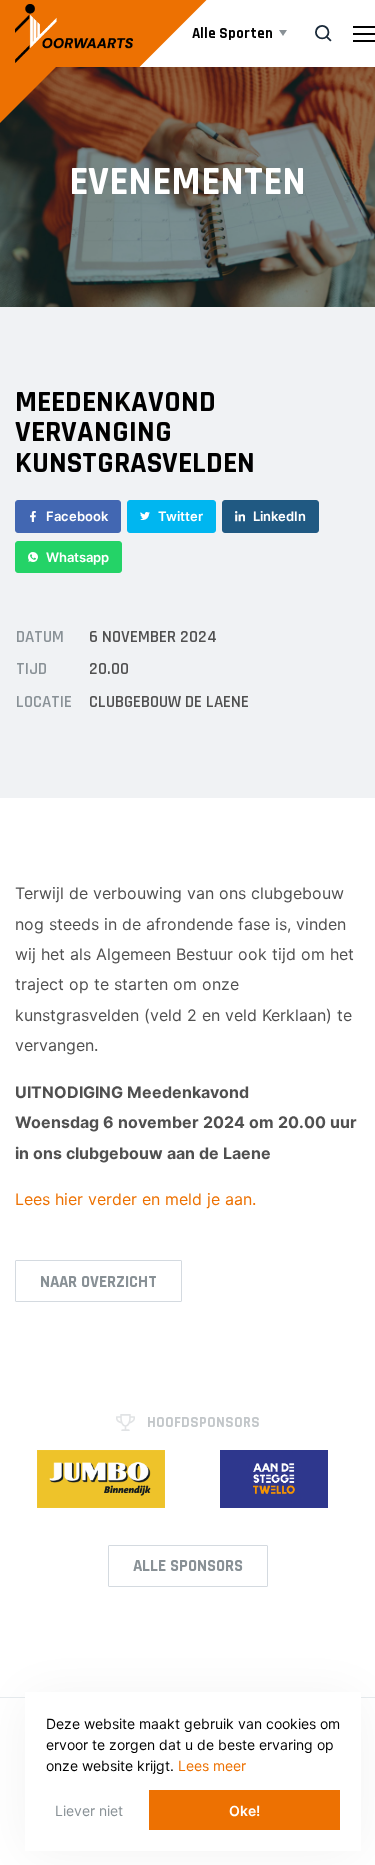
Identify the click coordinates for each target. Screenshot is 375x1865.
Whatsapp (77, 557)
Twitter (180, 516)
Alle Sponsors (188, 1566)
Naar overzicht (98, 1282)
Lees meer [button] (212, 1765)
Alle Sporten (232, 33)
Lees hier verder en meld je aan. (135, 1199)
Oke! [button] (244, 1810)
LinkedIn (279, 516)
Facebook (77, 516)
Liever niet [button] (89, 1810)
